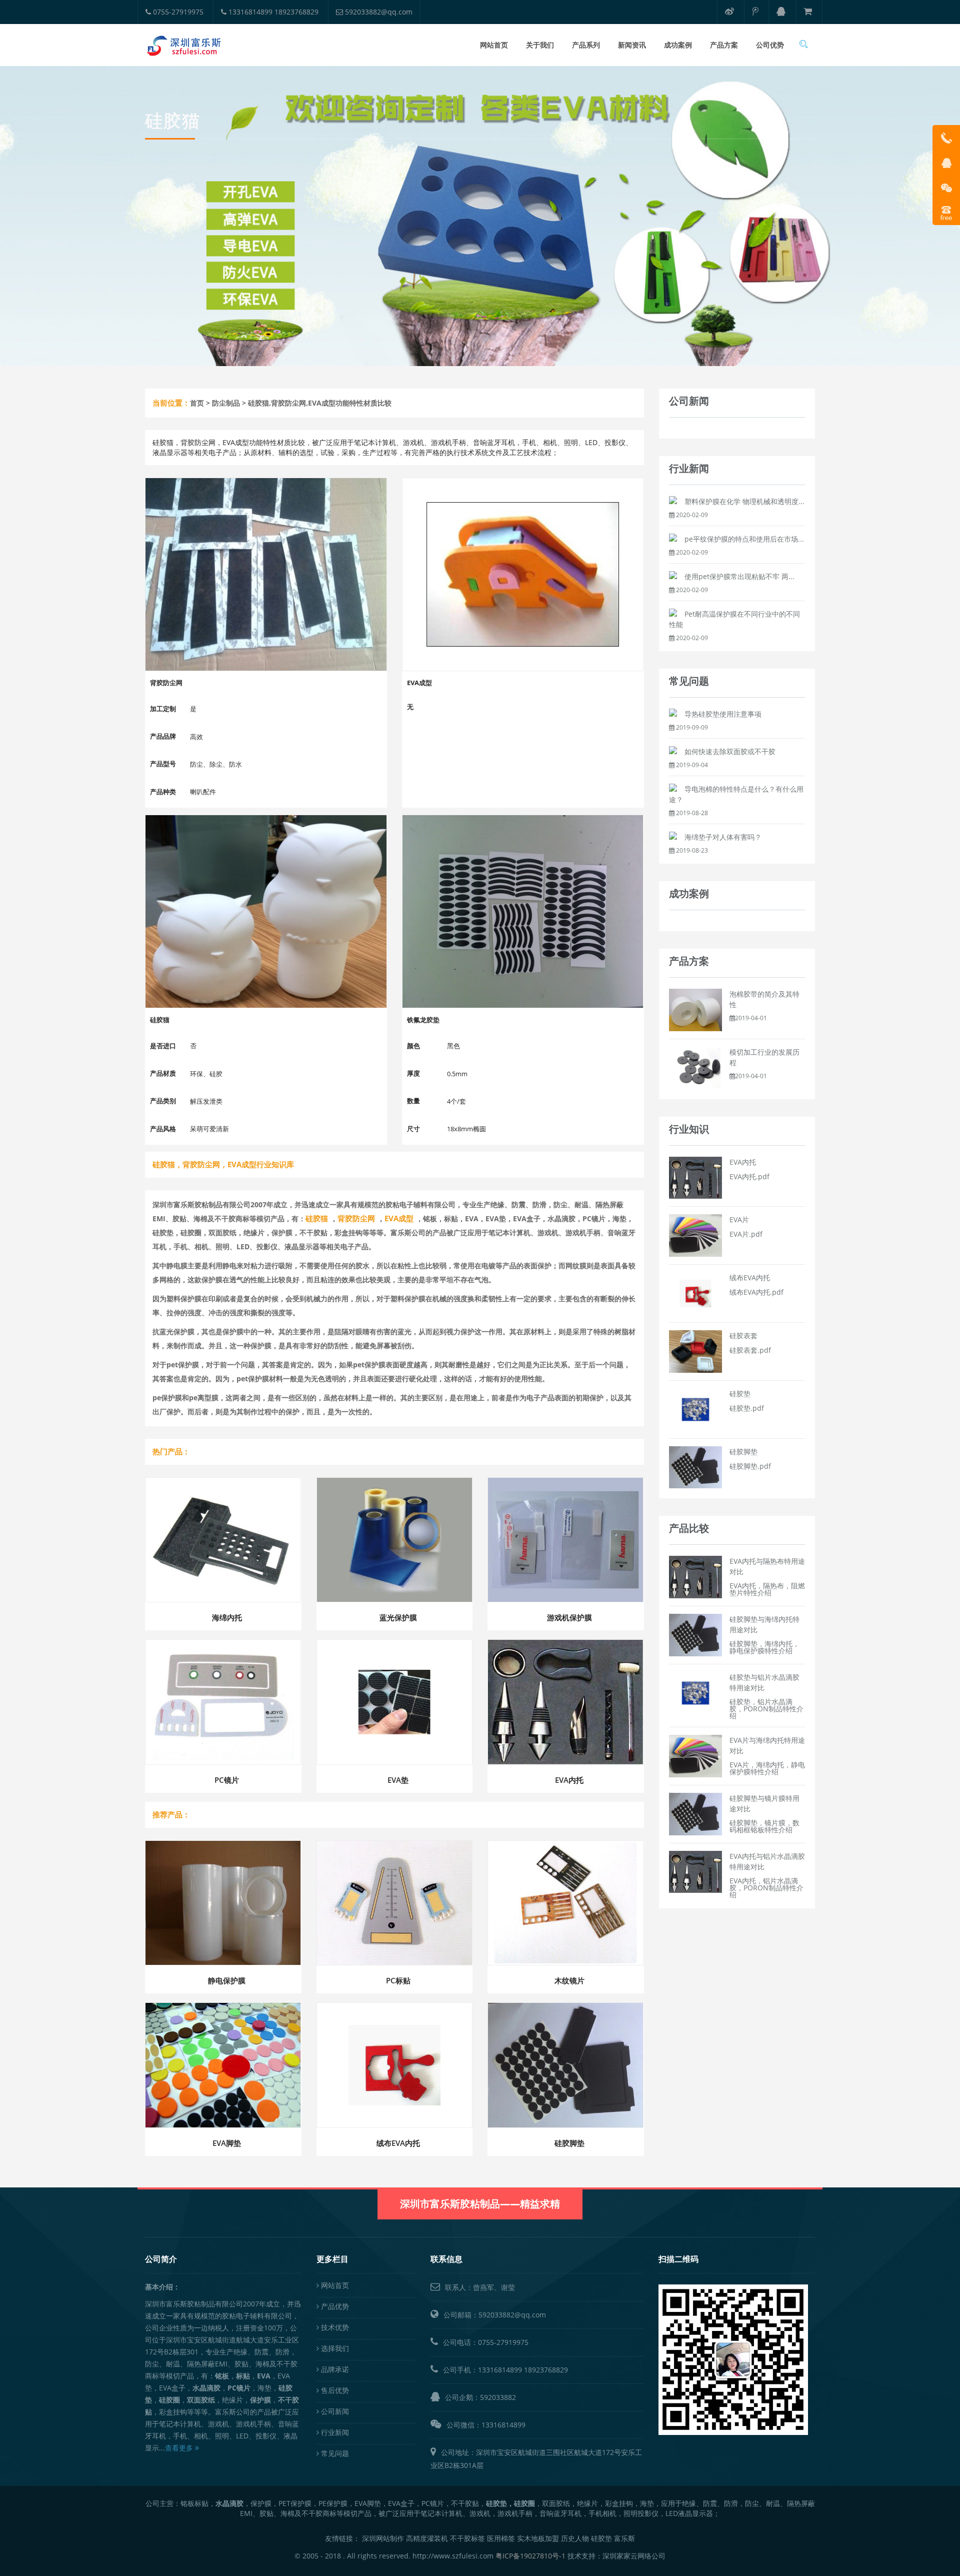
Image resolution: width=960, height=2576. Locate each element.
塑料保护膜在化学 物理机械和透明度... (744, 501)
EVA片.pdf (746, 1234)
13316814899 (500, 2370)
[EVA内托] (695, 1177)
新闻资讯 (632, 45)
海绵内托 (227, 1617)
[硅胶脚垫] (695, 1467)
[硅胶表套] (695, 1351)
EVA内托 (569, 1780)
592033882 (498, 2397)
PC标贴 (398, 1980)
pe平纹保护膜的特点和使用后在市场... (744, 539)
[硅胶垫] (695, 1409)
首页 (197, 403)
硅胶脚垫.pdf (750, 1466)
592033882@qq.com (378, 12)
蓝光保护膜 (398, 1617)
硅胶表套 (743, 1336)
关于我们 (540, 45)
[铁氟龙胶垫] (523, 911)
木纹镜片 (569, 1980)
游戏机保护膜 (569, 1617)
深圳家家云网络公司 (634, 2556)
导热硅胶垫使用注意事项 (723, 714)
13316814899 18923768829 (272, 12)
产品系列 (586, 45)
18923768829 (546, 2370)
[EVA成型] (523, 574)
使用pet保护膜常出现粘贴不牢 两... (739, 576)
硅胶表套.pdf (750, 1350)
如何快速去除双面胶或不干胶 (730, 751)
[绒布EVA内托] (695, 1293)
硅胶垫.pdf (747, 1408)
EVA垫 (398, 1780)
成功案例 (678, 45)
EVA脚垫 (227, 2143)
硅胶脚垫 (569, 2143)
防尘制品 (226, 403)
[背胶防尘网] (266, 574)
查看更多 (180, 2448)
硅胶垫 (740, 1394)
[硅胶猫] (266, 911)
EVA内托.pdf (749, 1176)
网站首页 (494, 45)
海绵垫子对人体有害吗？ (723, 837)
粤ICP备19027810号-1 (530, 2556)
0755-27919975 (177, 12)
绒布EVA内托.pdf (756, 1292)
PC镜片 (227, 1780)
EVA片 (739, 1219)
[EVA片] (695, 1235)
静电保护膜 (227, 1980)
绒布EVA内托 (398, 2143)
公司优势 (770, 45)
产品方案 (724, 45)
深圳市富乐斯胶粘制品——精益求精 (480, 2204)
